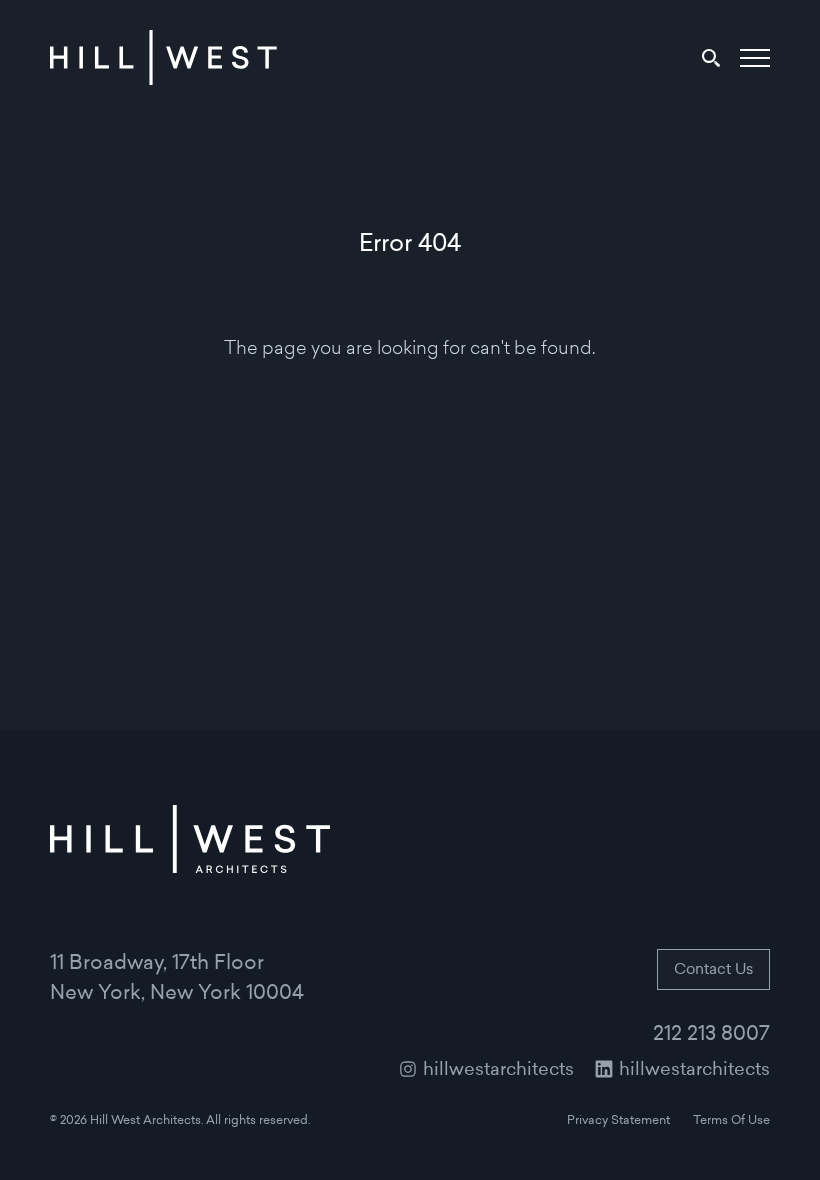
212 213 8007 (711, 1035)
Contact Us (713, 970)
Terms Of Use (731, 1121)
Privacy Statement (618, 1121)
